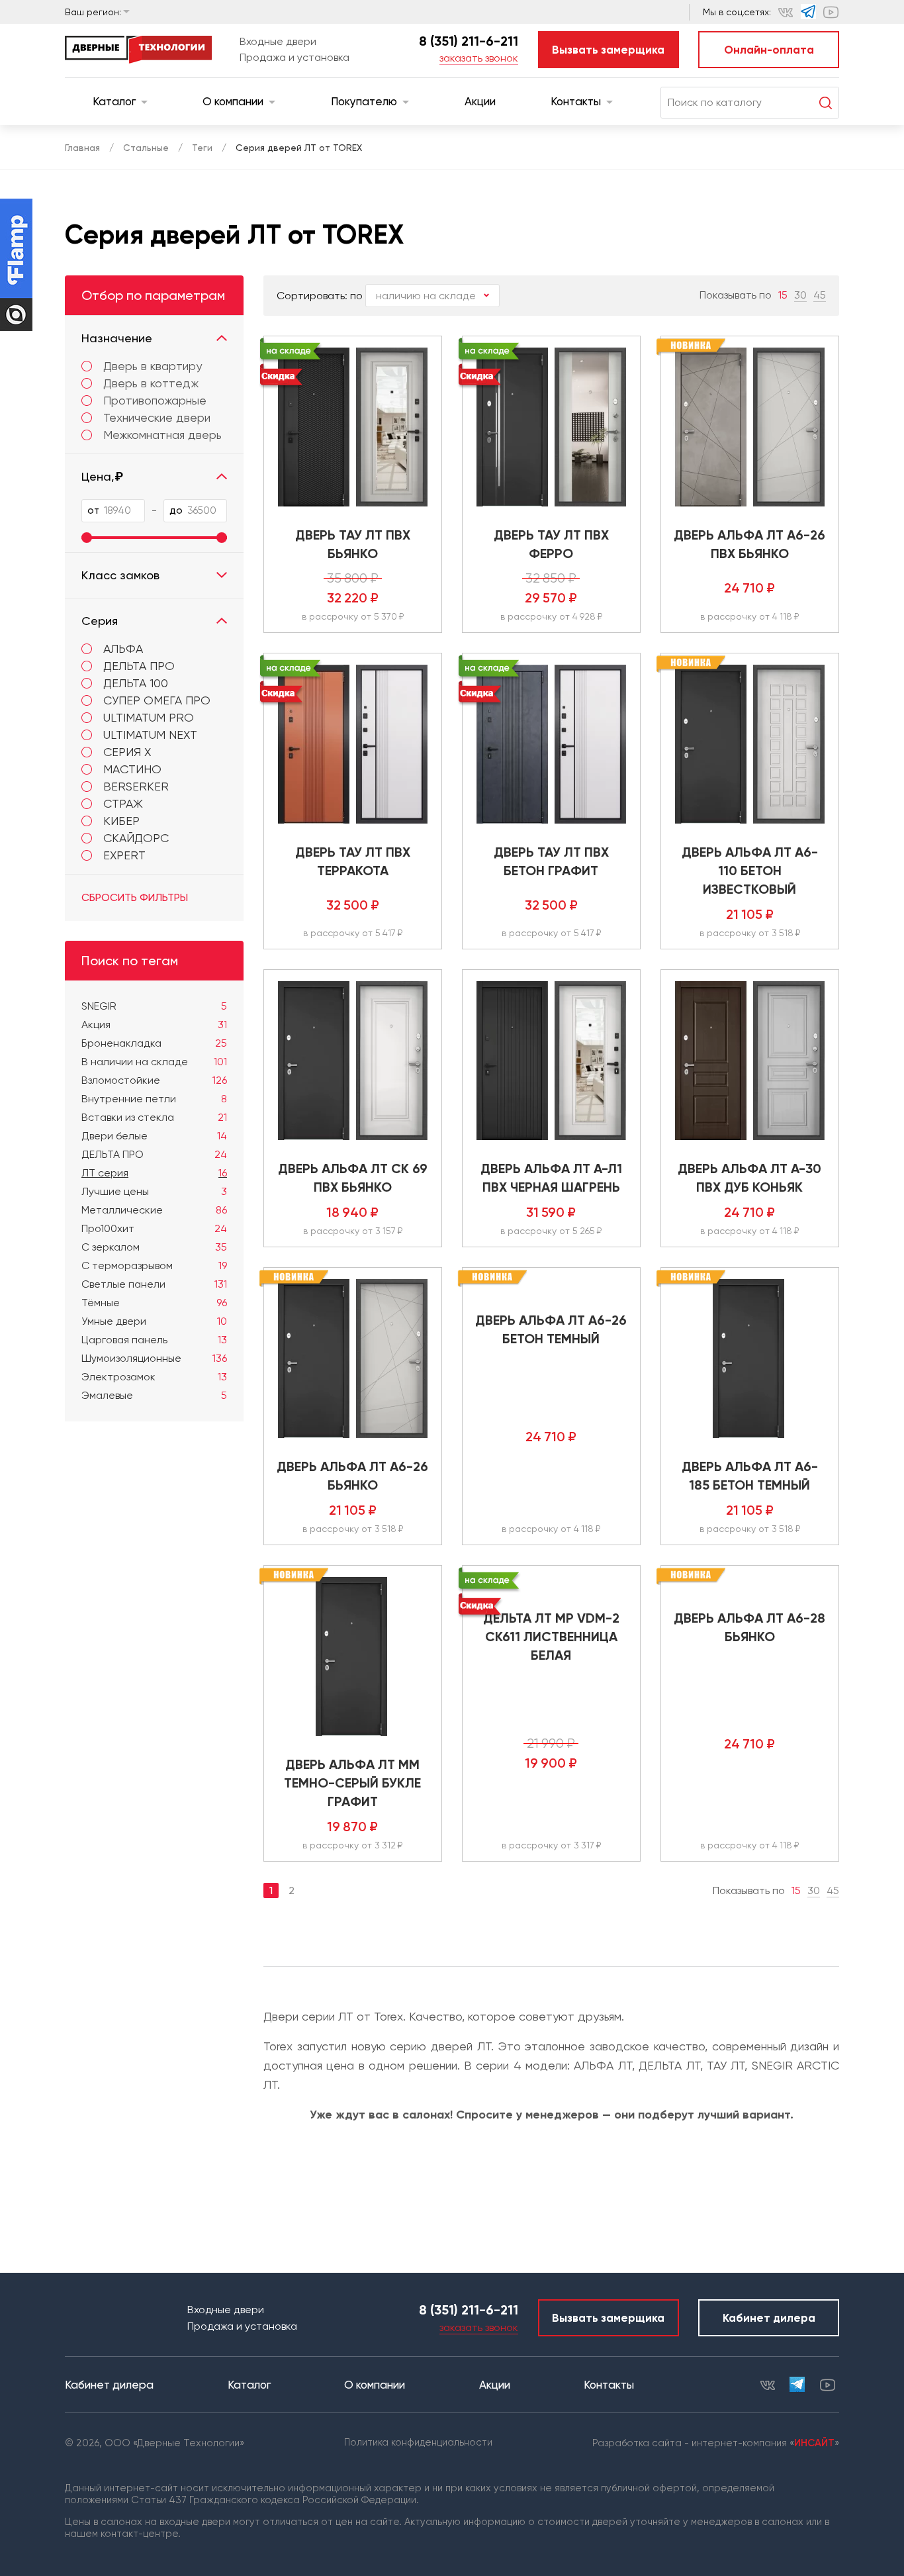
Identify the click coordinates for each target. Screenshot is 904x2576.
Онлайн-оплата (769, 50)
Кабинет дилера (769, 2318)
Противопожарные (155, 401)
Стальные (146, 148)
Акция (154, 1025)
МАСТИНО (132, 769)
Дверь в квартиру (153, 366)
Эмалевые (154, 1395)
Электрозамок (154, 1377)
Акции (480, 101)
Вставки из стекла (154, 1117)
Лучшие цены (154, 1191)
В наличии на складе (154, 1062)
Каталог (114, 101)
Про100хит (154, 1228)
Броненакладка (154, 1043)
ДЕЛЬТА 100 (136, 683)
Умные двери (154, 1321)
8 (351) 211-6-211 (469, 41)
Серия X (127, 752)
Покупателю (364, 101)
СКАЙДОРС (136, 838)
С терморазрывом (154, 1265)
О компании (233, 101)
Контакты (576, 101)
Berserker (136, 786)
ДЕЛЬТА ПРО (139, 666)
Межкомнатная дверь (162, 435)
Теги (202, 148)
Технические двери (157, 418)
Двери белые (154, 1136)
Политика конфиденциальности (418, 2442)
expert (124, 855)
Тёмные (154, 1303)
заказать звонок (479, 58)
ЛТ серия (154, 1173)
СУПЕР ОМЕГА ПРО (157, 700)
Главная (82, 148)
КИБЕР (121, 821)
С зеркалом (154, 1247)
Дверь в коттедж (151, 383)
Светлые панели (154, 1284)
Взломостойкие (154, 1080)
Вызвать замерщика (608, 50)
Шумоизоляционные (154, 1358)
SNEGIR (154, 1006)
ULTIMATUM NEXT (150, 735)
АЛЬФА (123, 648)
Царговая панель (154, 1340)
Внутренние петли (154, 1099)
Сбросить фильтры (135, 897)
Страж (123, 803)
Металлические (154, 1210)
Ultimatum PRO (149, 717)
